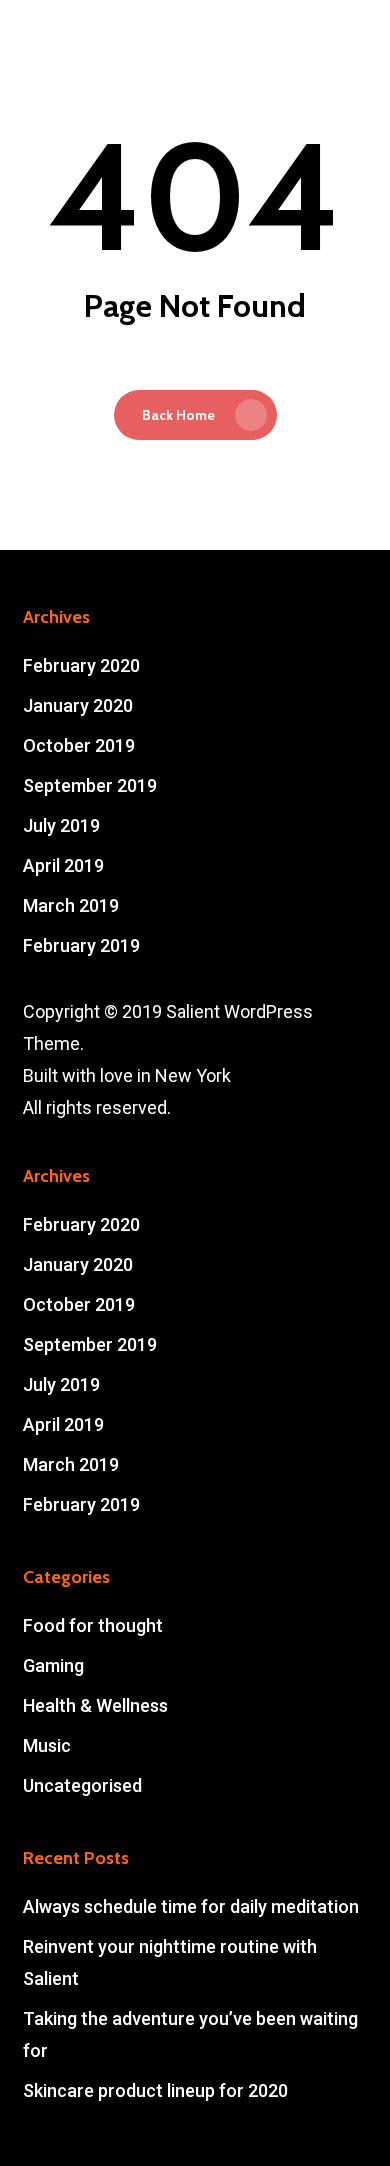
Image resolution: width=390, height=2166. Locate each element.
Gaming (53, 1665)
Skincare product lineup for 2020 (155, 2090)
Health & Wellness (95, 1705)
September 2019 (90, 785)
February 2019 (81, 945)
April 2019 (63, 865)
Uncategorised (82, 1785)
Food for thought (93, 1625)
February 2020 (81, 665)
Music (47, 1745)
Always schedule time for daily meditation (191, 1906)
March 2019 (71, 905)
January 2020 (78, 705)
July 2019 (61, 825)
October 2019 (79, 745)
